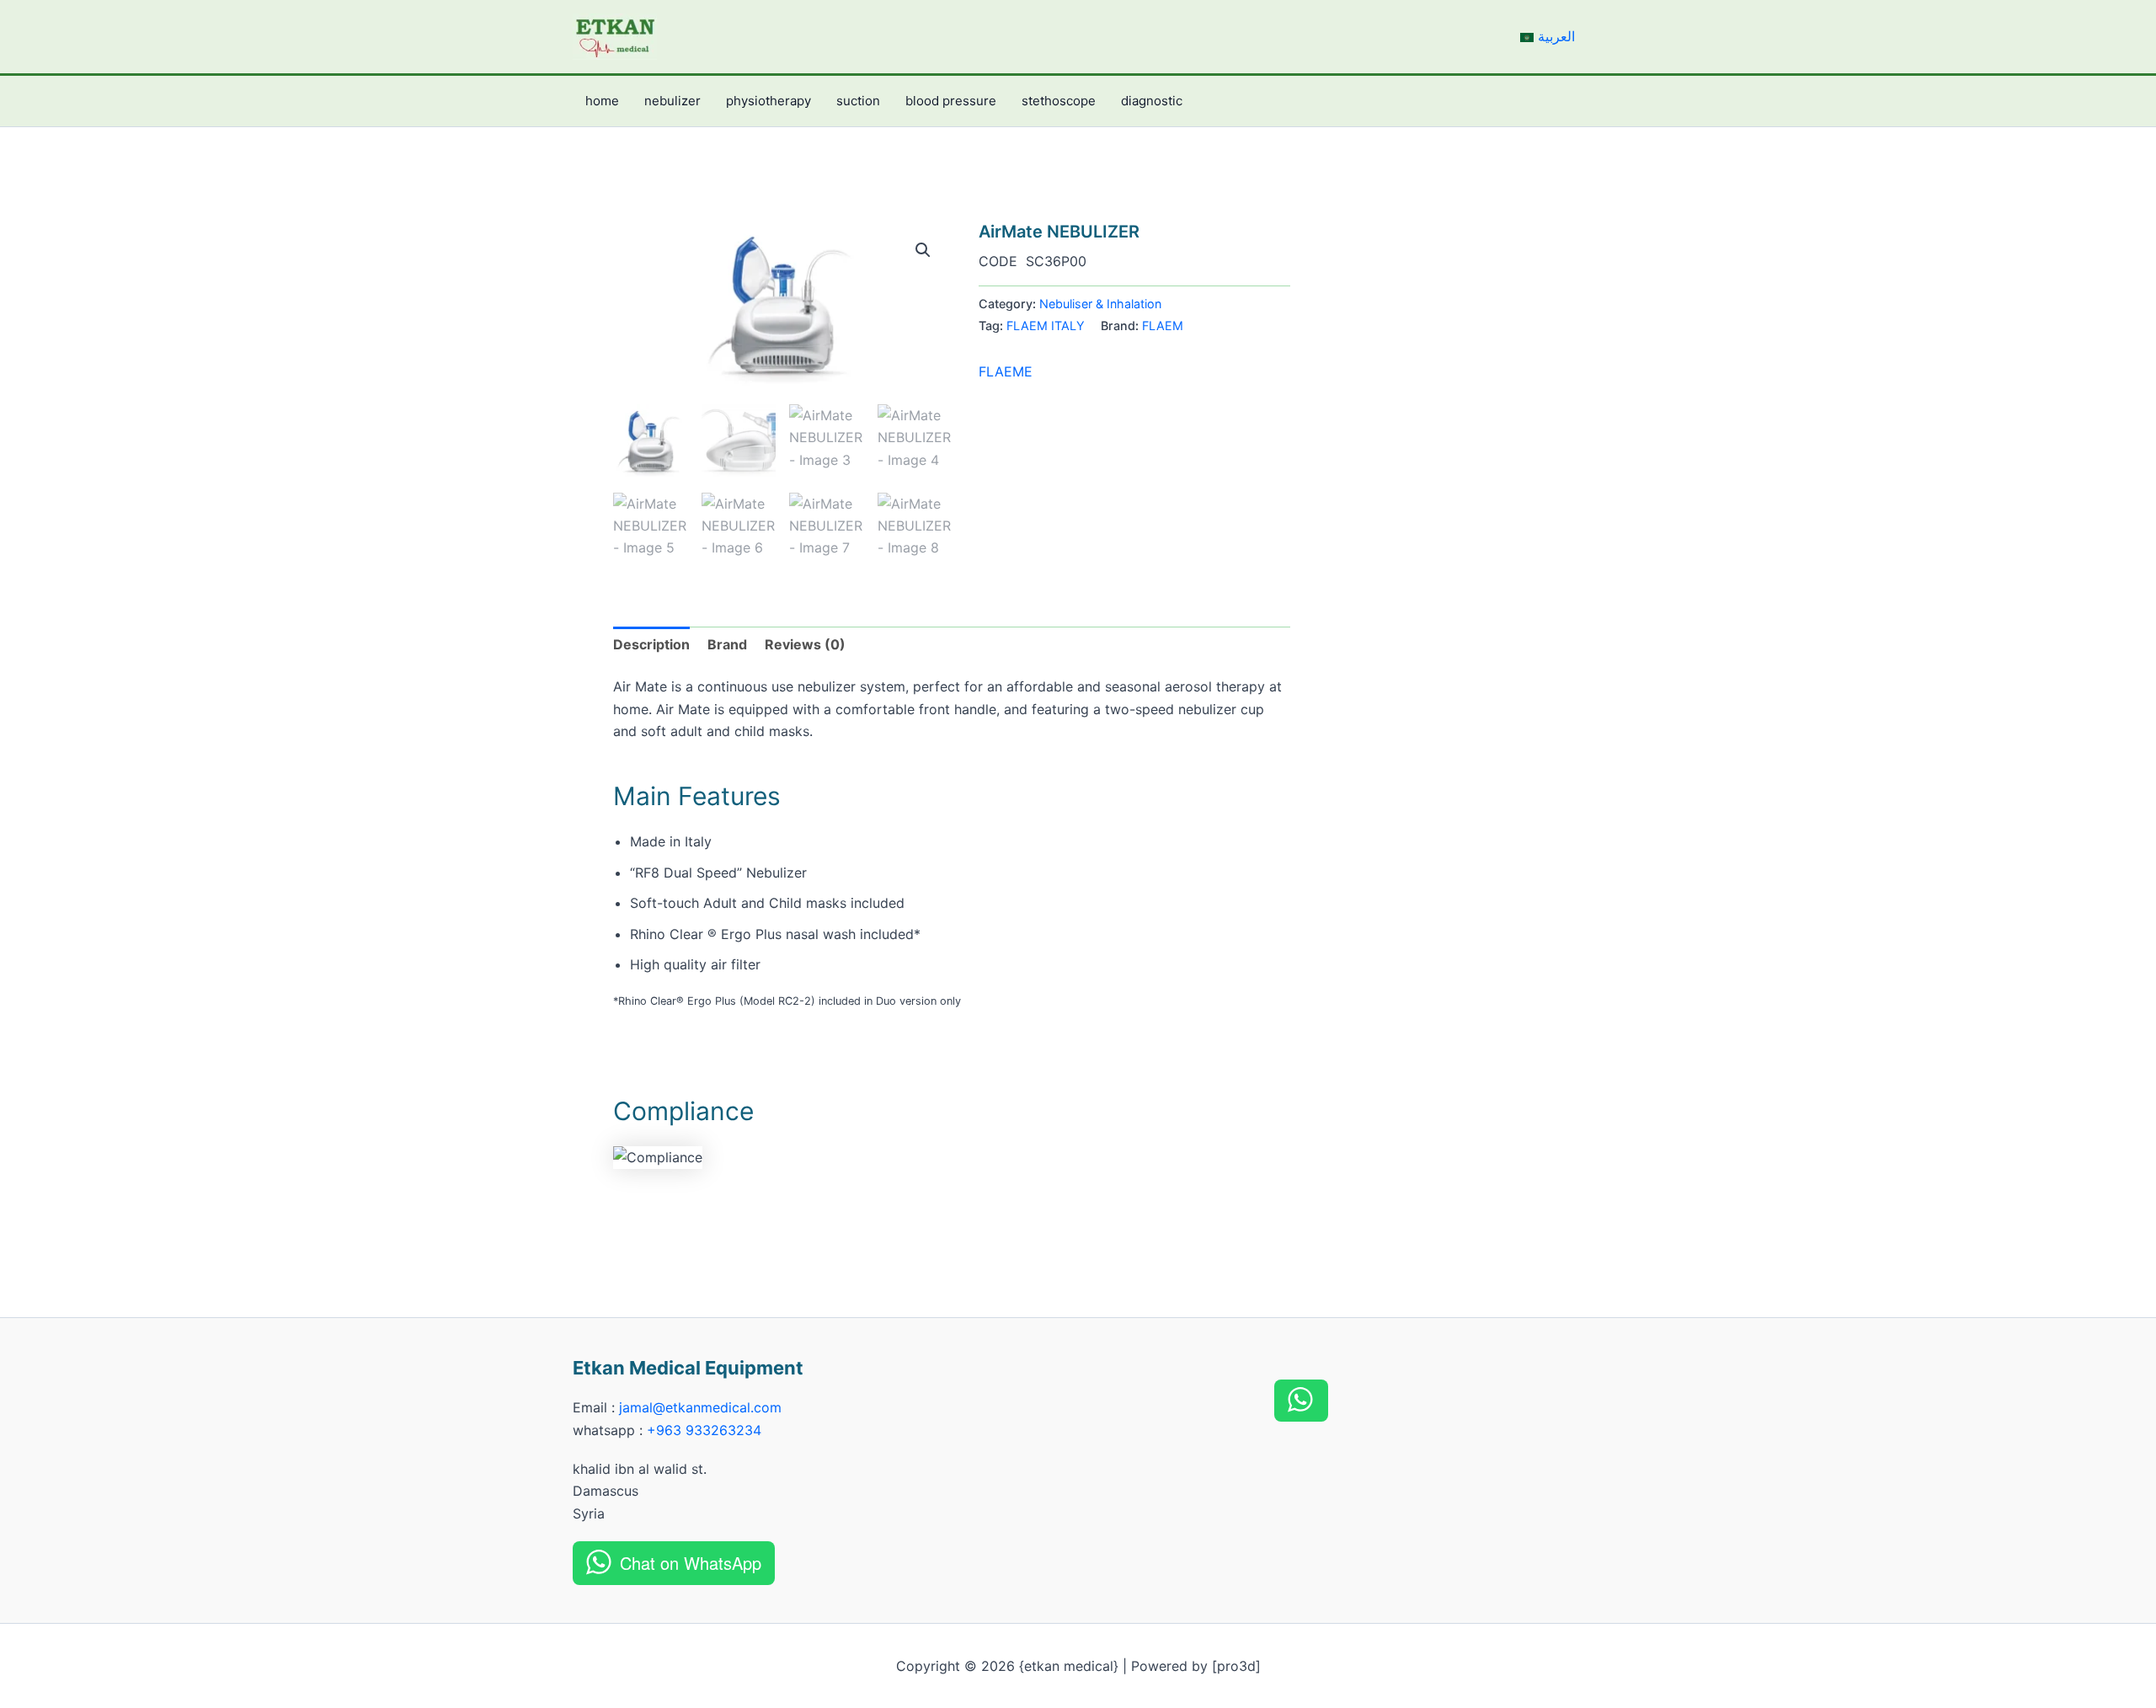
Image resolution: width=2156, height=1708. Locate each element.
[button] (923, 250)
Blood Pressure (951, 101)
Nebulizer (672, 101)
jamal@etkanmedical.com (700, 1407)
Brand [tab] (727, 644)
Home (602, 101)
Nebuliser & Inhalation (1100, 304)
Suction (858, 101)
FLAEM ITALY (1046, 326)
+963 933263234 (704, 1430)
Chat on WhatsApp (691, 1563)
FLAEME (1006, 371)
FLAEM (1163, 326)
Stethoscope (1059, 101)
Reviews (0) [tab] (805, 644)
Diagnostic (1152, 101)
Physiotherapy (768, 101)
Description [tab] (651, 644)
